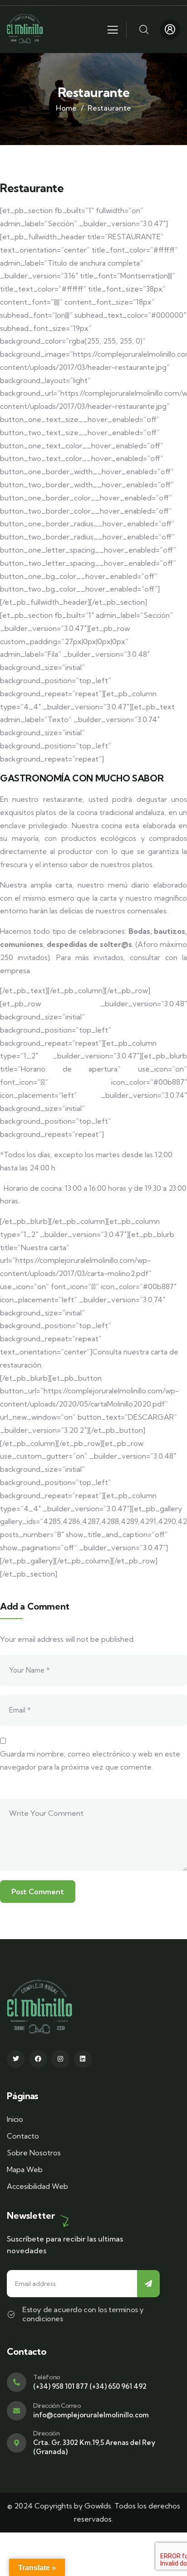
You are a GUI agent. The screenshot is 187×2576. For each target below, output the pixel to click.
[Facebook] (38, 2059)
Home (66, 108)
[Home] (25, 29)
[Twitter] (16, 2059)
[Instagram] (60, 2059)
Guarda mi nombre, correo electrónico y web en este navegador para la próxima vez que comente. (90, 1760)
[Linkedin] (83, 2059)
